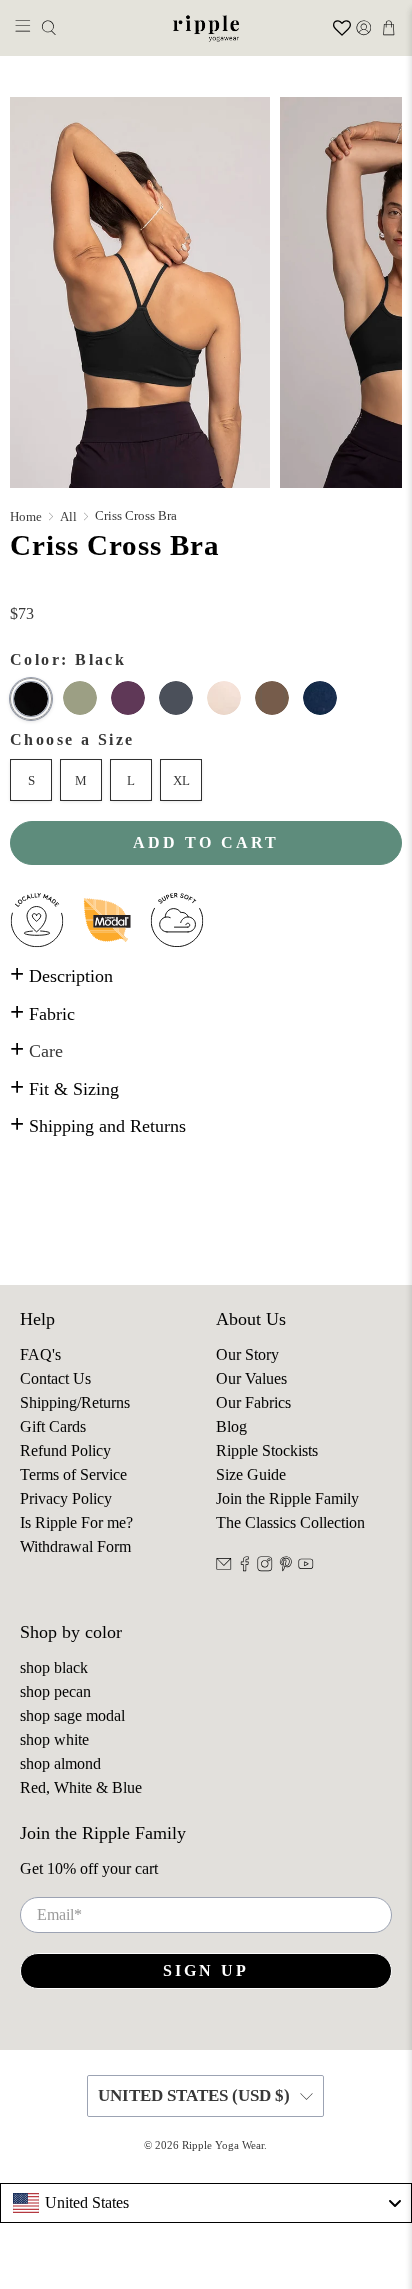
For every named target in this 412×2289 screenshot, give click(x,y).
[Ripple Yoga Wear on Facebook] (245, 1566)
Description (61, 976)
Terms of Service (73, 1474)
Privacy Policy (66, 1498)
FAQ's (40, 1354)
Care (36, 1051)
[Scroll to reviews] (206, 591)
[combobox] (206, 2203)
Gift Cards (53, 1426)
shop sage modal (72, 1715)
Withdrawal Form (75, 1546)
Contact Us (55, 1378)
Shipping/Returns (75, 1402)
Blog (231, 1426)
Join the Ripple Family (287, 1498)
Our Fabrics (253, 1402)
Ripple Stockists (267, 1450)
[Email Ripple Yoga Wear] (224, 1566)
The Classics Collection (290, 1522)
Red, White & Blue (81, 1787)
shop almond (60, 1763)
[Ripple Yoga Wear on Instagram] (265, 1566)
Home (26, 516)
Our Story (247, 1354)
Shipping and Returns (98, 1126)
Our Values (251, 1378)
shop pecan (55, 1691)
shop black (54, 1667)
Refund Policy (65, 1450)
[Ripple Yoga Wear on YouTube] (306, 1566)
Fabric (42, 1014)
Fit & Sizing (64, 1089)
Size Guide (251, 1474)
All (68, 516)
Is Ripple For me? (76, 1522)
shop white (54, 1739)
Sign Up (206, 1970)
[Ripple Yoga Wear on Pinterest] (286, 1566)
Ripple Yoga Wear (223, 2145)
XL (181, 780)
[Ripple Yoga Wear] (206, 28)
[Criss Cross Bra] (140, 292)
